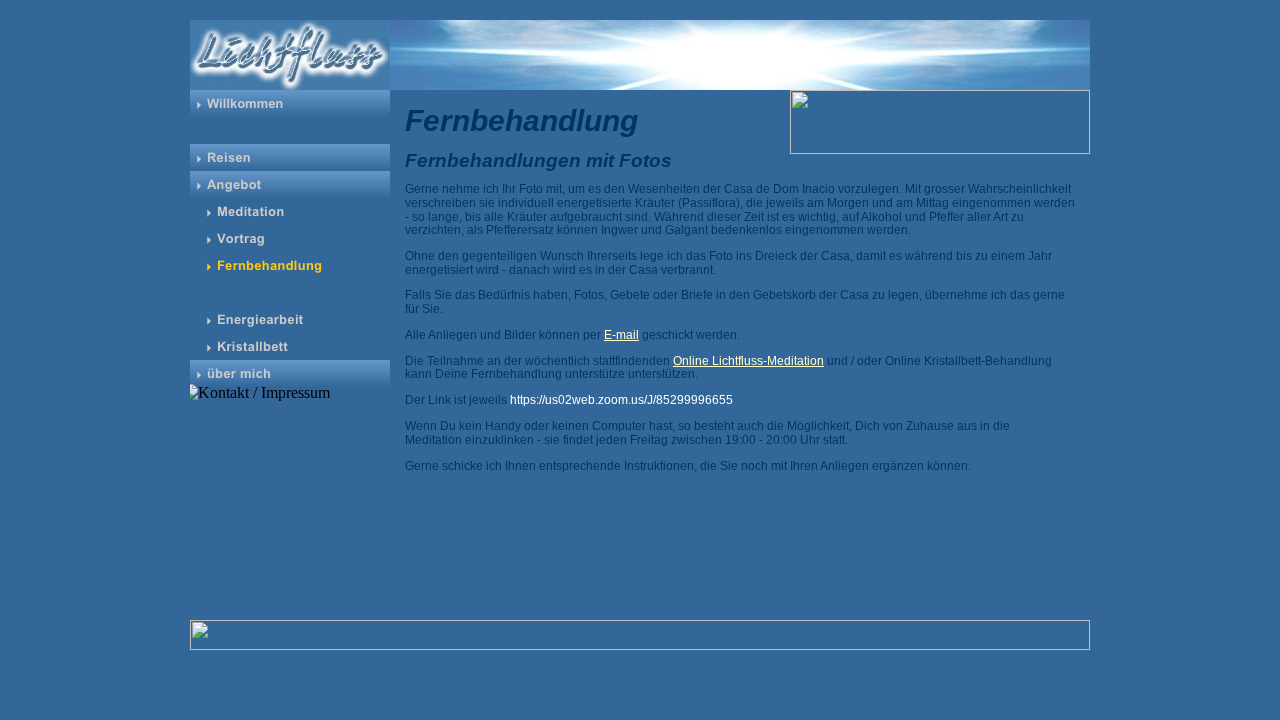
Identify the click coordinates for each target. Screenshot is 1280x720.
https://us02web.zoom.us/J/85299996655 (621, 400)
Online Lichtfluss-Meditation (748, 361)
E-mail (621, 335)
